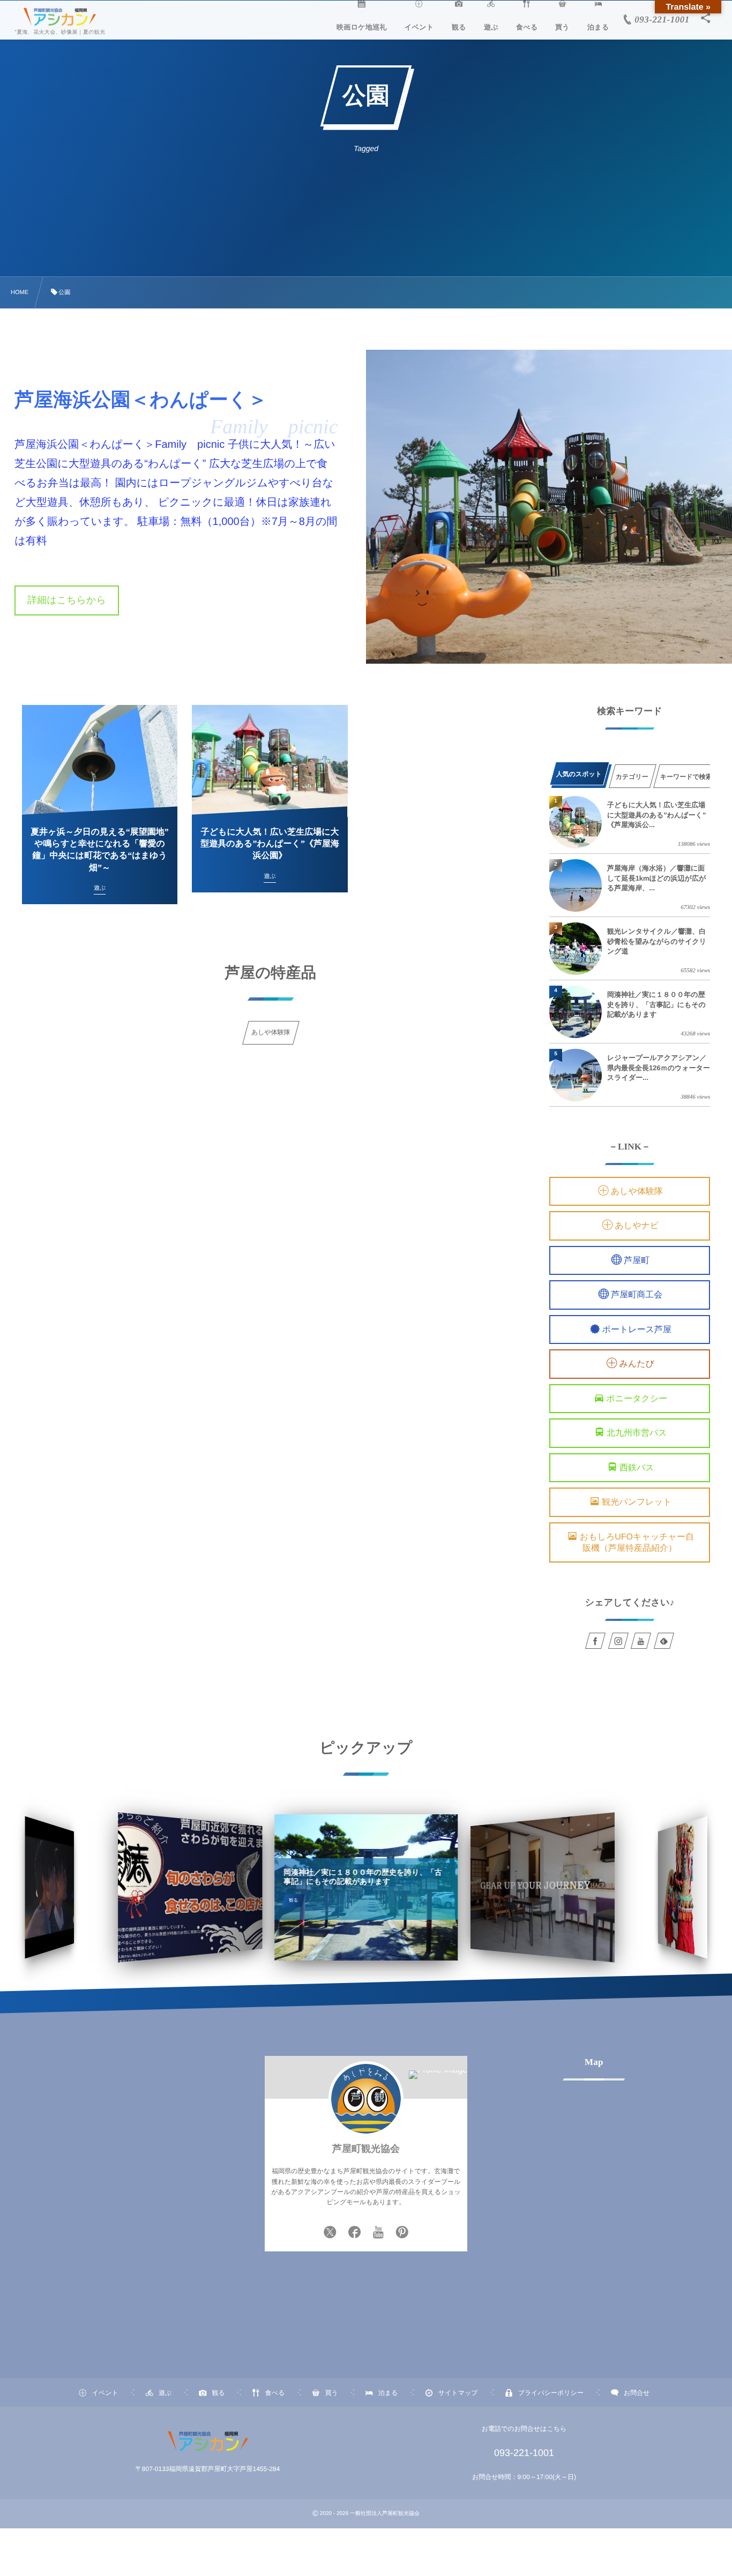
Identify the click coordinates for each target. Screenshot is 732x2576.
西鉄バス (637, 1468)
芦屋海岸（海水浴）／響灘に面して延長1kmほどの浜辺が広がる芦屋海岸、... (656, 878)
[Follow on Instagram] (618, 1641)
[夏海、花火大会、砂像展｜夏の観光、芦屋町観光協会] (60, 18)
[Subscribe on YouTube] (379, 2233)
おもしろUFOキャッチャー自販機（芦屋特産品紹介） (637, 1543)
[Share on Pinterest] (402, 2233)
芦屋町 (637, 1261)
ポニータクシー (637, 1399)
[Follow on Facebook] (595, 1641)
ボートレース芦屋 (637, 1330)
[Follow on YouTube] (641, 1641)
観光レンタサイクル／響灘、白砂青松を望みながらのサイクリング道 (657, 941)
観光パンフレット (637, 1503)
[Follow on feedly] (664, 1641)
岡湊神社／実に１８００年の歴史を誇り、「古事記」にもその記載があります (656, 1004)
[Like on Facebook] (355, 2233)
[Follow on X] (330, 2233)
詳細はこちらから (67, 600)
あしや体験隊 (637, 1192)
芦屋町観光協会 (366, 2149)
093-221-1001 (524, 2453)
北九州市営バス (637, 1434)
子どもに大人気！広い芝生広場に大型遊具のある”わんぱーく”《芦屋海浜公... (656, 814)
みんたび (637, 1365)
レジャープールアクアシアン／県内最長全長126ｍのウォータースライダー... (659, 1067)
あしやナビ (637, 1226)
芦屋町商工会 (637, 1295)
